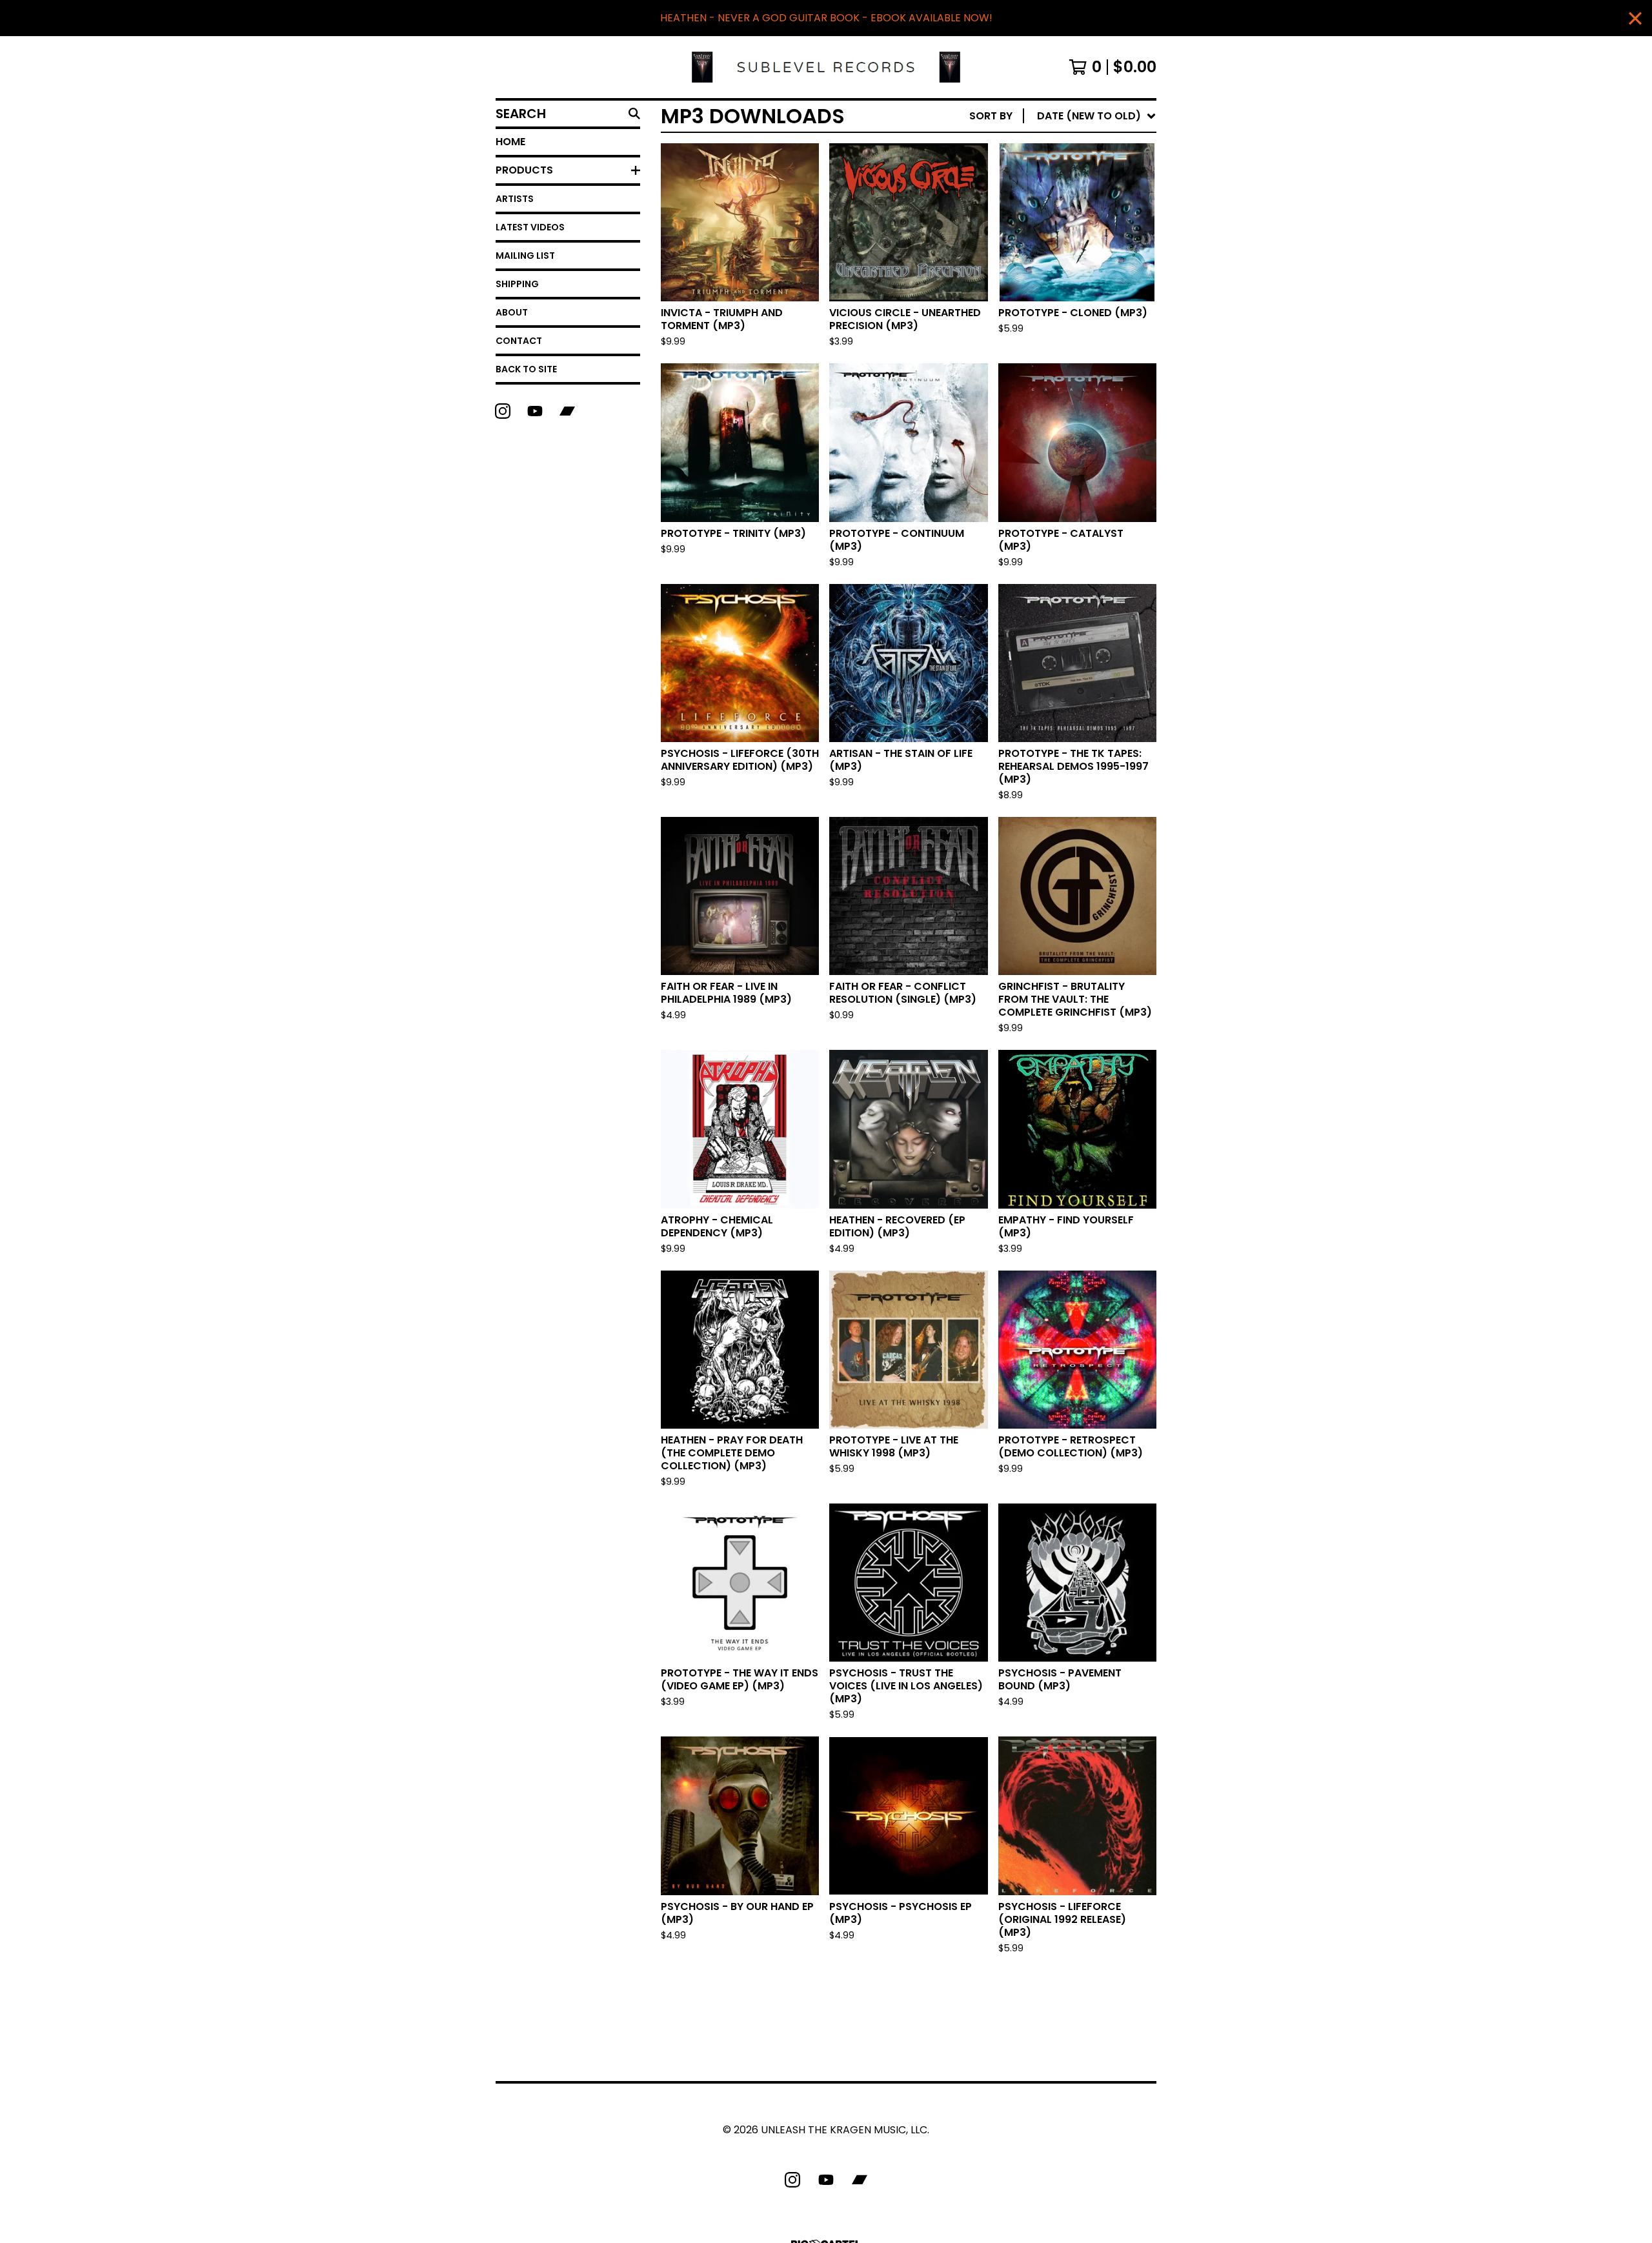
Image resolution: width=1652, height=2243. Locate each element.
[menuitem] (1063, 116)
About (512, 312)
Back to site (526, 369)
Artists (515, 199)
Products (524, 170)
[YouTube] (535, 411)
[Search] (634, 114)
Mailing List (525, 256)
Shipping (517, 284)
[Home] (826, 67)
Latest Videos (530, 227)
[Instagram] (503, 411)
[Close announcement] (1635, 18)
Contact (519, 341)
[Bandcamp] (567, 411)
